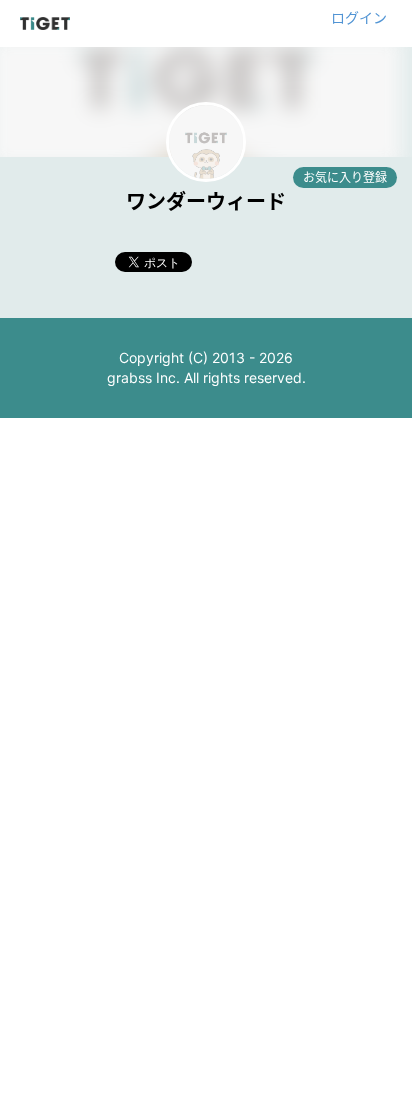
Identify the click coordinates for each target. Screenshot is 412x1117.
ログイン (359, 17)
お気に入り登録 (345, 177)
